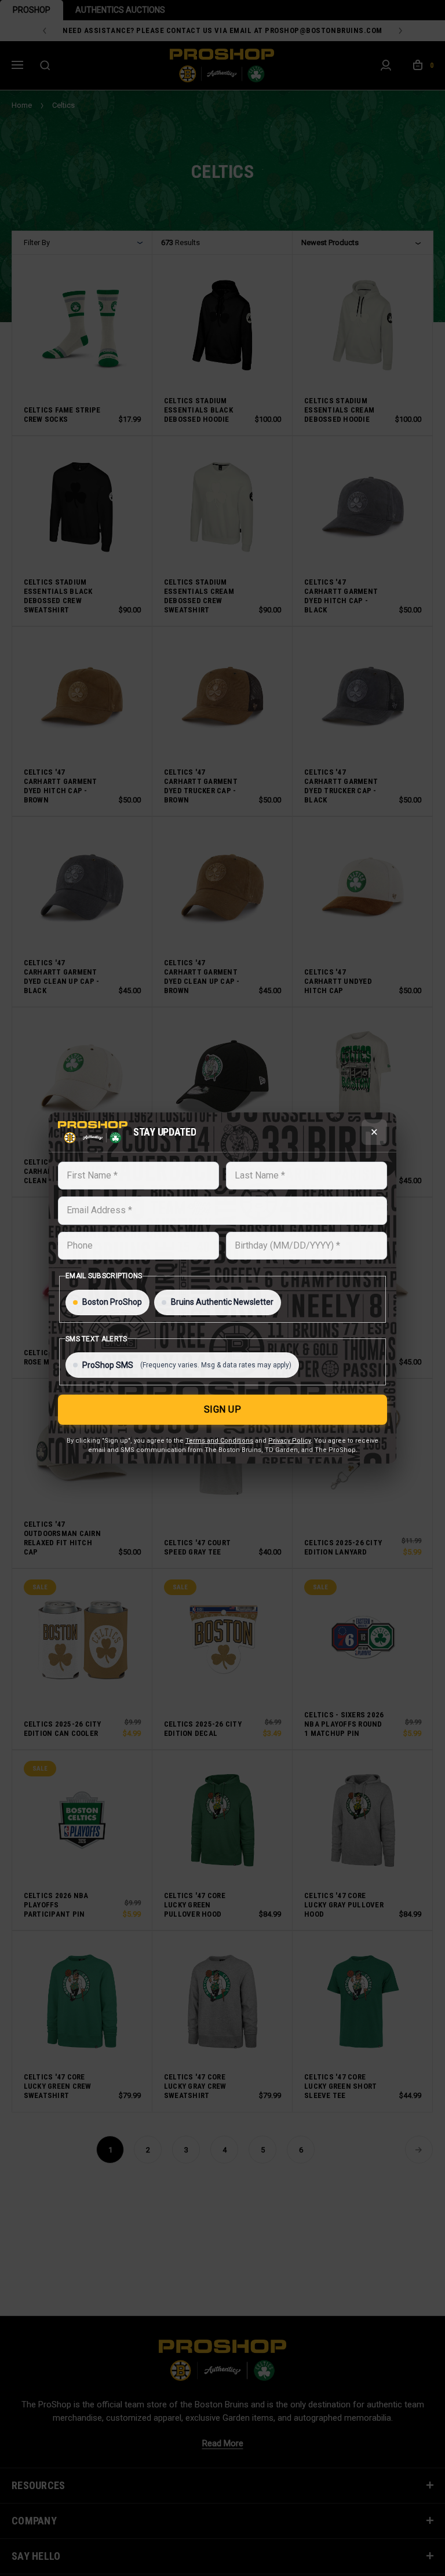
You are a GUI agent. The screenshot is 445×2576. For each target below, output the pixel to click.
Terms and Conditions (219, 1441)
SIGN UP (223, 1409)
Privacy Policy (289, 1441)
